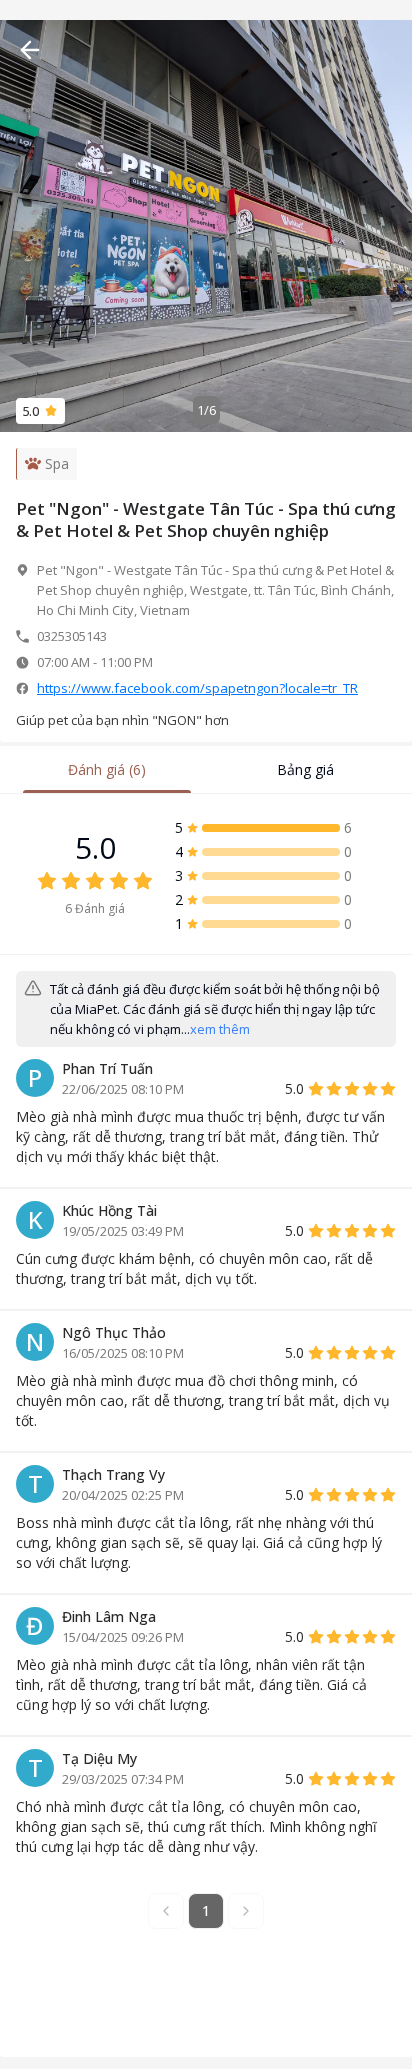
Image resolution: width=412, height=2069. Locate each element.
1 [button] (206, 1910)
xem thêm (220, 1029)
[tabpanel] (206, 1393)
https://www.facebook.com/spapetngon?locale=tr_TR (197, 688)
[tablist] (206, 770)
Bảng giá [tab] (305, 769)
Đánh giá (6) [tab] (107, 769)
